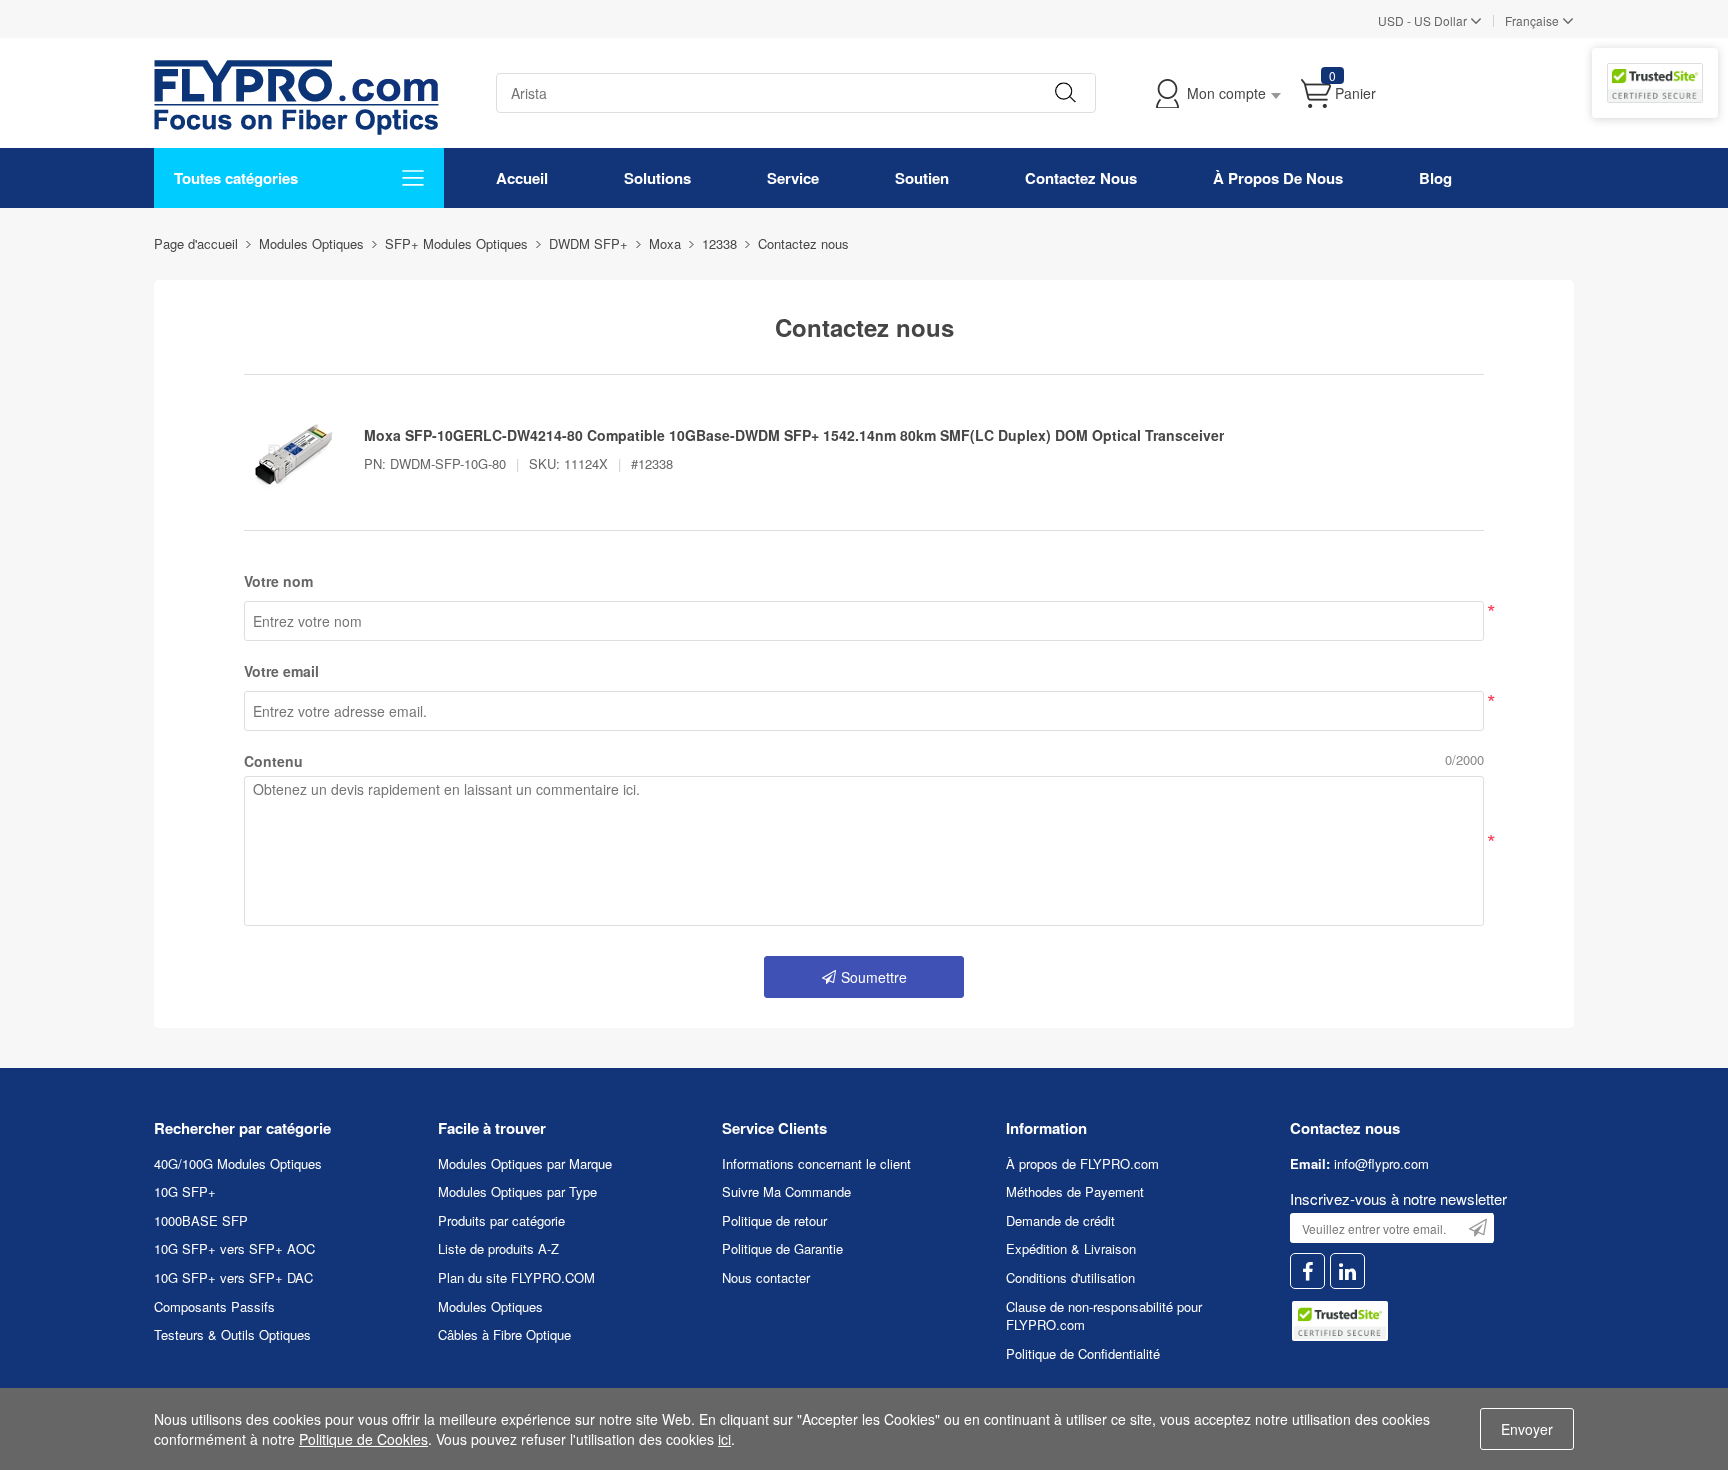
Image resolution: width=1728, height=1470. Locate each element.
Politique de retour (774, 1220)
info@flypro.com (1381, 1163)
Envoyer (1527, 1429)
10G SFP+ (185, 1191)
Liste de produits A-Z (498, 1248)
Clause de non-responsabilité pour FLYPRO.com (1104, 1316)
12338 (719, 243)
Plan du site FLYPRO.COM (516, 1277)
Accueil (522, 178)
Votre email (281, 671)
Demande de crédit (1060, 1220)
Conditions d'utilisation (1070, 1277)
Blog (1435, 178)
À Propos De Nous (1278, 178)
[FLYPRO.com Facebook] (1307, 1271)
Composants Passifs (214, 1306)
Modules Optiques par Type (517, 1191)
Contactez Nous (1081, 178)
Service (793, 178)
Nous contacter (766, 1277)
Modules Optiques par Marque (525, 1163)
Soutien (922, 178)
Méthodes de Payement (1075, 1191)
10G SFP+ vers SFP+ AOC (234, 1248)
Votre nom (278, 581)
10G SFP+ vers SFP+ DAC (233, 1277)
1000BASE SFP (201, 1220)
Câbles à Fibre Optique (504, 1334)
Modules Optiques (490, 1306)
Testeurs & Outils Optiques (232, 1334)
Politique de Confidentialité (1083, 1353)
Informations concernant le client (816, 1163)
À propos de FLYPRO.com (1082, 1163)
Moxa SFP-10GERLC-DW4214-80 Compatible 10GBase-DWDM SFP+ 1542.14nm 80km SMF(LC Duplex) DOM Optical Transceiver (794, 435)
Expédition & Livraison (1071, 1248)
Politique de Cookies (363, 1439)
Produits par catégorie (501, 1220)
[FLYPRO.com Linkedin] (1347, 1271)
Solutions (657, 178)
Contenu (273, 761)
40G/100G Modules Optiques (238, 1163)
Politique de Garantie (782, 1248)
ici (724, 1439)
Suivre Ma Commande (786, 1191)
